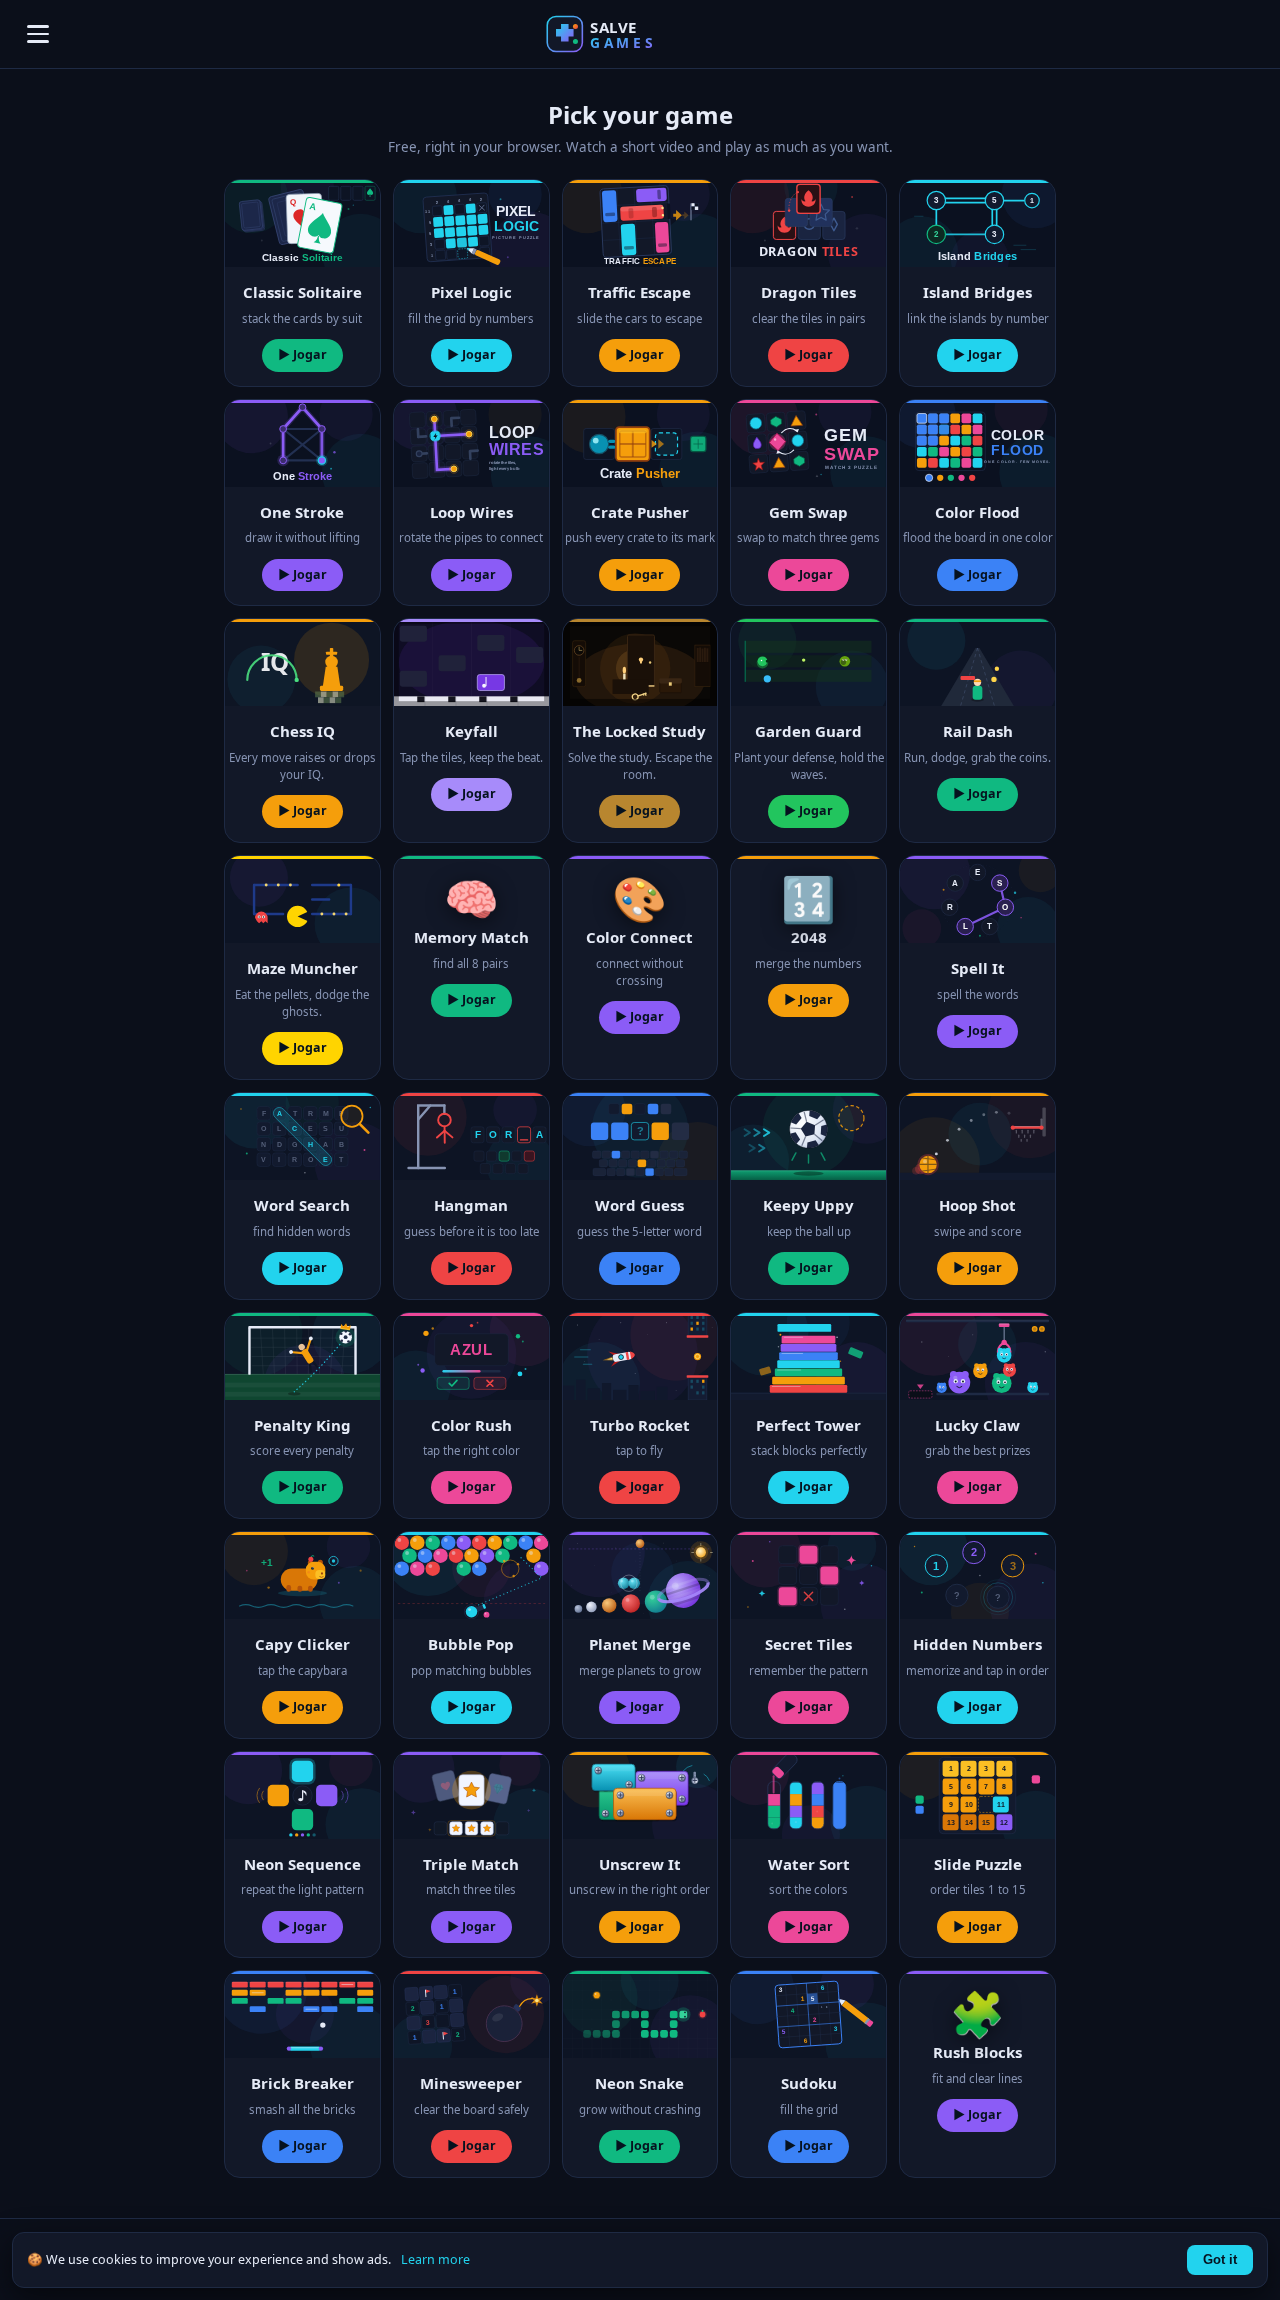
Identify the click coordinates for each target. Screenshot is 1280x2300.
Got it (1220, 2260)
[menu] (38, 34)
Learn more (435, 2259)
